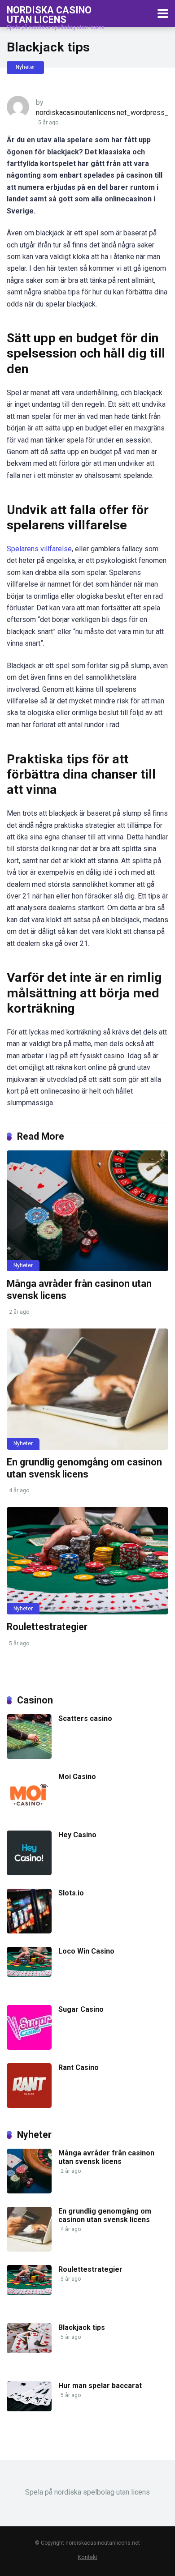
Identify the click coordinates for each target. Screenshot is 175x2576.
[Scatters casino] (29, 1756)
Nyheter (25, 67)
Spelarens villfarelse (39, 549)
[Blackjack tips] (29, 2351)
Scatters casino (85, 1718)
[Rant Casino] (29, 2106)
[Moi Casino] (29, 1815)
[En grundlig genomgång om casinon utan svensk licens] (87, 1389)
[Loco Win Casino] (29, 1974)
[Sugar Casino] (29, 2047)
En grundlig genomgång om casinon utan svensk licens (84, 1468)
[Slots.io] (29, 1931)
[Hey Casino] (29, 1873)
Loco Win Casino (86, 1951)
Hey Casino (77, 1835)
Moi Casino (77, 1777)
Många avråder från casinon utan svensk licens (106, 2157)
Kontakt (87, 2557)
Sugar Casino (81, 2009)
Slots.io (71, 1893)
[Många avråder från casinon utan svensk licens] (87, 1211)
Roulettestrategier (47, 1627)
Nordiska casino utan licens (49, 15)
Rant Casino (79, 2067)
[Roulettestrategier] (87, 1561)
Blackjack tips (82, 2327)
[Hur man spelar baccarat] (29, 2409)
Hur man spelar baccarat (100, 2386)
